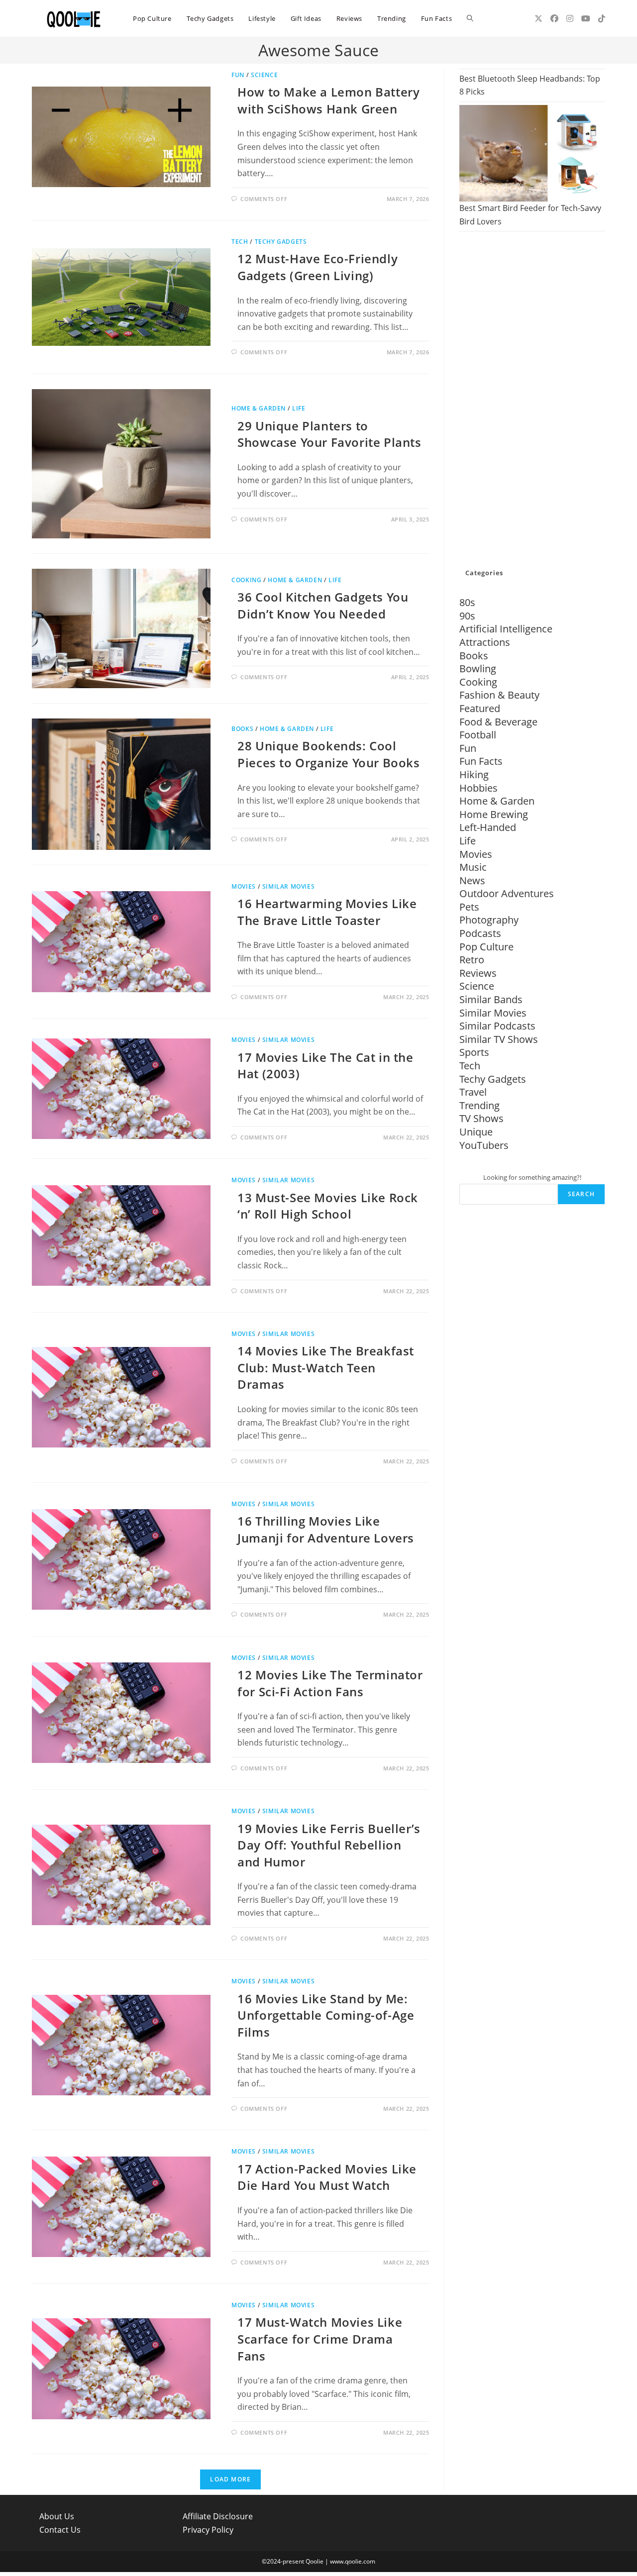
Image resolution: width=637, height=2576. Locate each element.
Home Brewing (494, 814)
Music (473, 867)
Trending (479, 1105)
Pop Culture (486, 947)
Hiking (474, 774)
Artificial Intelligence (506, 629)
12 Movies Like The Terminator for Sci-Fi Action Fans (330, 1683)
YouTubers (484, 1145)
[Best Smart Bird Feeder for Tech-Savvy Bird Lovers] (532, 153)
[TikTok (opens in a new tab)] (602, 18)
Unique (476, 1132)
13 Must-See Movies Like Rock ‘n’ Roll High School (328, 1206)
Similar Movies (288, 886)
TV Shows (481, 1118)
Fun (238, 75)
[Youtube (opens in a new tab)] (586, 18)
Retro (472, 960)
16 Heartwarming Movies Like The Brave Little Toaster (327, 912)
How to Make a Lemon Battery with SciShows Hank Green (328, 100)
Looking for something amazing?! (532, 1177)
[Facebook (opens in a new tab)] (554, 18)
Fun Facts (481, 761)
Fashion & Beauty (499, 695)
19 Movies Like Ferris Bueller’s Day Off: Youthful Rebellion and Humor (329, 1845)
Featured (480, 708)
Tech (240, 242)
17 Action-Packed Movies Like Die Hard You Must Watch (327, 2177)
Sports (474, 1052)
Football (478, 735)
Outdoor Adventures (507, 893)
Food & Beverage (498, 722)
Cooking (246, 580)
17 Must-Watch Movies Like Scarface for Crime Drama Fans (320, 2339)
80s (467, 602)
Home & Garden (259, 408)
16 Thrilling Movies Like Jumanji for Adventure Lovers (326, 1529)
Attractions (485, 642)
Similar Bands (491, 999)
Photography (489, 920)
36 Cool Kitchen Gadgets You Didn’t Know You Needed (323, 605)
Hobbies (478, 788)
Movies (244, 886)
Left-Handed (488, 827)
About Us (57, 2516)
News (472, 880)
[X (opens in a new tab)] (538, 18)
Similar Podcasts (497, 1026)
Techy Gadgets (281, 242)
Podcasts (480, 933)
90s (467, 616)
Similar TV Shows (499, 1039)
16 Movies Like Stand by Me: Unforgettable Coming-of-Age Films (326, 2015)
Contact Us (60, 2530)
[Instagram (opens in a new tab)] (570, 18)
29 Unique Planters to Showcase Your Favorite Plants (329, 434)
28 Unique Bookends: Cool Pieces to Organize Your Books (328, 754)
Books (242, 729)
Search (581, 1194)
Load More (230, 2479)
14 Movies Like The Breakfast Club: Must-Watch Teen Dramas (326, 1367)
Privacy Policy (208, 2530)
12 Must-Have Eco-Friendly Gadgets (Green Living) (318, 267)
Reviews (478, 973)
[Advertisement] (532, 401)
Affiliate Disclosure (218, 2516)
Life (299, 408)
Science (264, 75)
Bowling (478, 669)
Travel (473, 1092)
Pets (469, 907)
